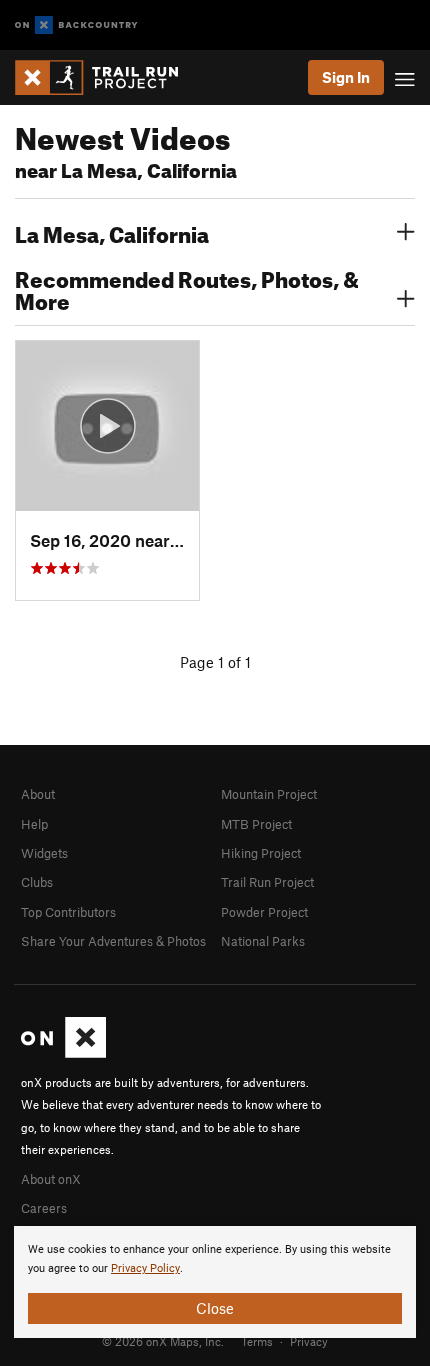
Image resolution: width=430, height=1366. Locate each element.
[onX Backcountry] (76, 25)
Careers (44, 1208)
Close (215, 1308)
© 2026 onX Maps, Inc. (163, 1341)
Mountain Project (269, 794)
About (38, 794)
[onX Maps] (63, 1053)
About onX (51, 1179)
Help (34, 824)
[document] (215, 1282)
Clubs (37, 882)
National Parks (263, 941)
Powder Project (264, 912)
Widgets (44, 853)
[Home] (106, 77)
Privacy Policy (145, 1268)
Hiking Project (261, 853)
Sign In (346, 77)
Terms (257, 1341)
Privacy (309, 1341)
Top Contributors (68, 912)
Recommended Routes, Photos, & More (187, 288)
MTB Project (256, 824)
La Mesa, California (112, 232)
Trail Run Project (267, 882)
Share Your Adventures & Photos (113, 941)
